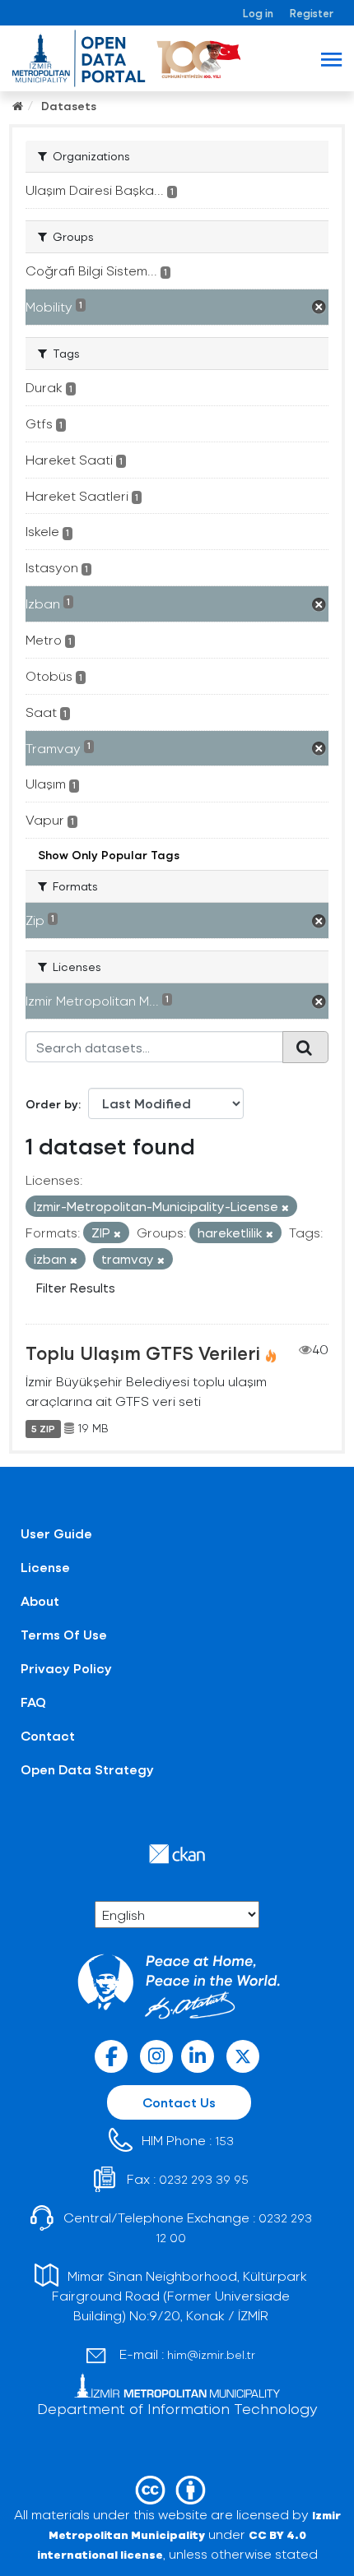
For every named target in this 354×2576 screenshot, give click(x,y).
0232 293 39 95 (204, 2179)
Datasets (69, 106)
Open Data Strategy (87, 1769)
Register (312, 13)
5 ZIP (43, 1428)
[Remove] (285, 1207)
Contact (48, 1735)
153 (224, 2141)
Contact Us (179, 2102)
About (40, 1600)
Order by (52, 1104)
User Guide (56, 1533)
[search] (305, 1047)
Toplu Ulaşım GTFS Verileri (143, 1353)
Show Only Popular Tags (109, 855)
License (45, 1567)
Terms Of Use (64, 1634)
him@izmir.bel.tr (211, 2354)
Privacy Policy (66, 1668)
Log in (258, 13)
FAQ (33, 1702)
